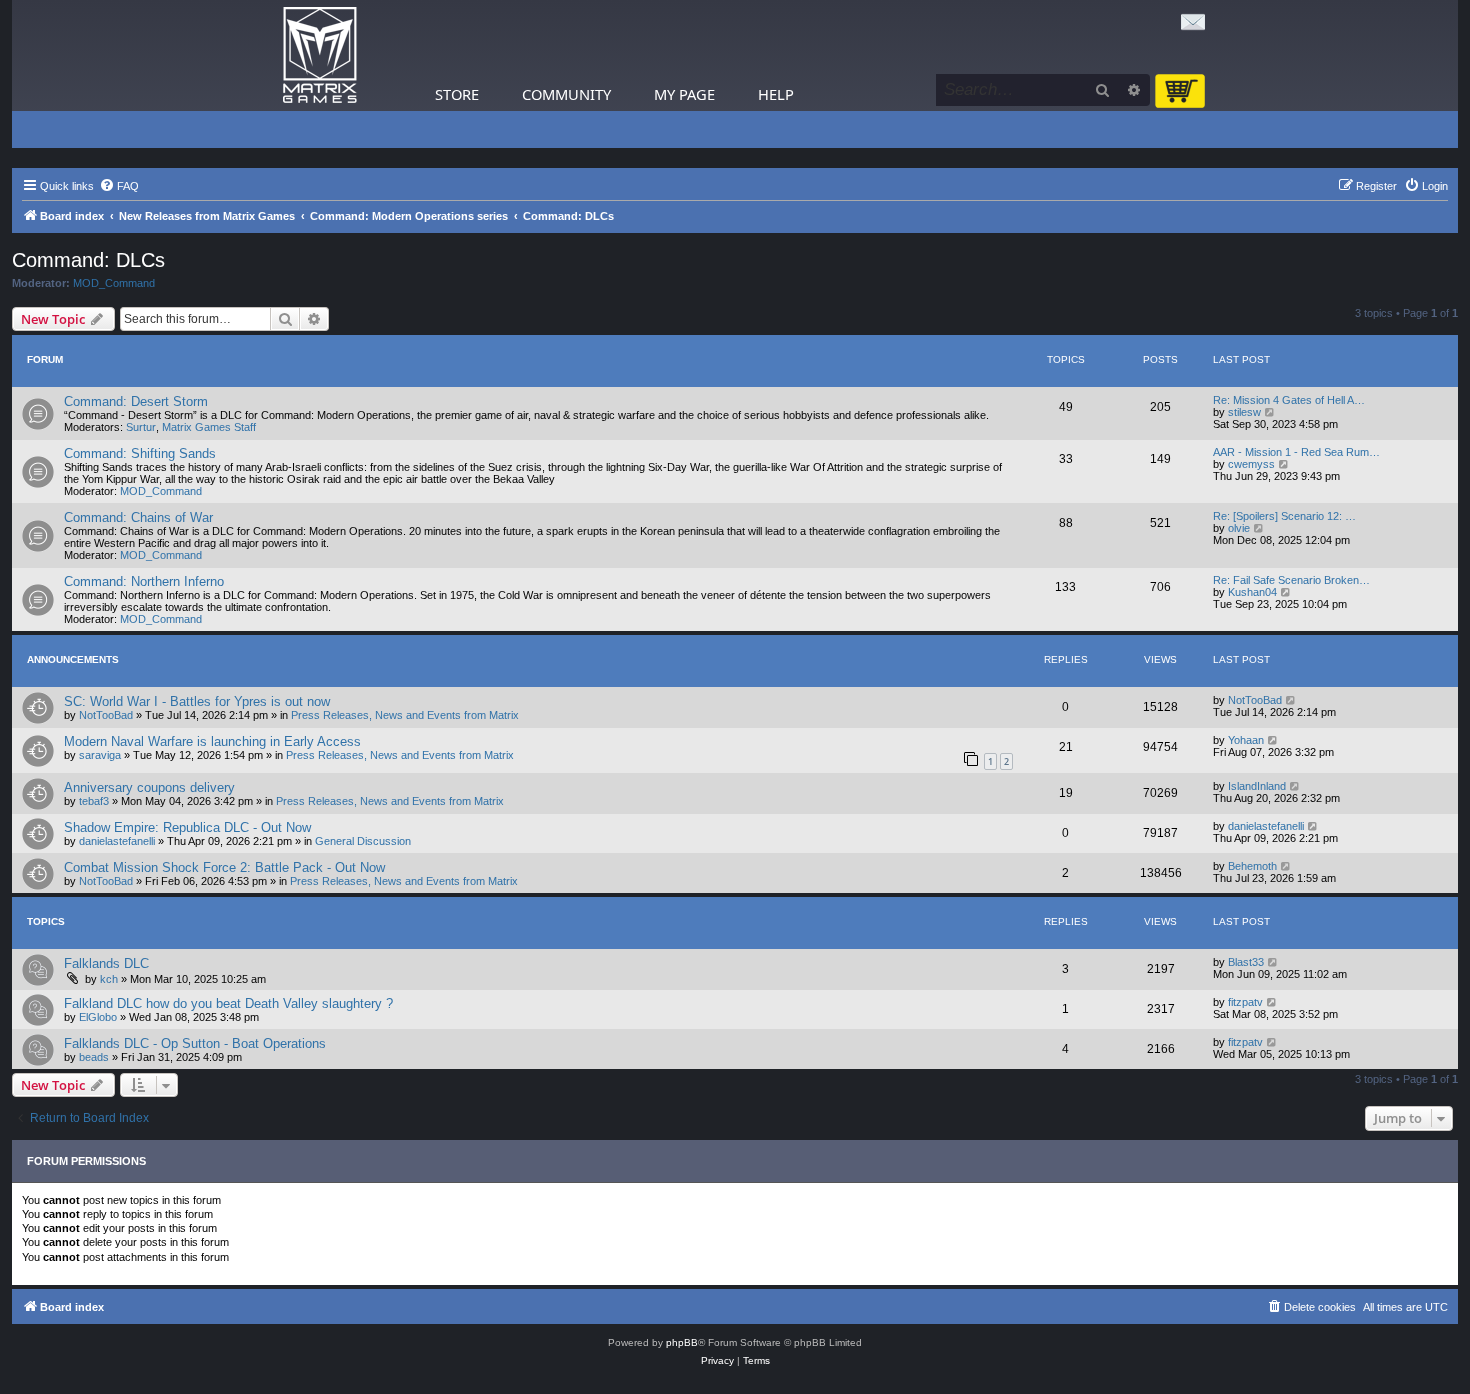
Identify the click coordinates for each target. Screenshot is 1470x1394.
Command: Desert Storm (136, 401)
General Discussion (363, 841)
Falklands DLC (106, 963)
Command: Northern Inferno (144, 581)
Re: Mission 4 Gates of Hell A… (1289, 400)
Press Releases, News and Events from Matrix (405, 715)
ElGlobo (98, 1017)
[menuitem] (119, 186)
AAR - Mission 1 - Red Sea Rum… (1296, 452)
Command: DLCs (88, 260)
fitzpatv (1245, 1002)
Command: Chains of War (138, 517)
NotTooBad (106, 715)
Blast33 (1246, 962)
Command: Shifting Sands (140, 453)
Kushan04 (1252, 592)
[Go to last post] (1291, 700)
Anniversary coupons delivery (149, 787)
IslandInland (1257, 786)
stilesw (1244, 412)
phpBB (682, 1342)
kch (109, 979)
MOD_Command (114, 283)
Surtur (141, 427)
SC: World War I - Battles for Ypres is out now (197, 701)
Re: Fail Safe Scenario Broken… (1291, 580)
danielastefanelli (117, 841)
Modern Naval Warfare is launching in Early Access (212, 741)
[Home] (320, 55)
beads (94, 1057)
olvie (1239, 528)
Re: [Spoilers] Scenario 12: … (1284, 516)
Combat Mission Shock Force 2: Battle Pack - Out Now (224, 867)
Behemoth (1252, 866)
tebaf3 (94, 801)
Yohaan (1246, 740)
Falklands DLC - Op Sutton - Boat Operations (195, 1043)
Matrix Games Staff (209, 427)
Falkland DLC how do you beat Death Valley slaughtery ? (228, 1003)
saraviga (100, 755)
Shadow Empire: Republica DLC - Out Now (187, 827)
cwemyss (1251, 464)
